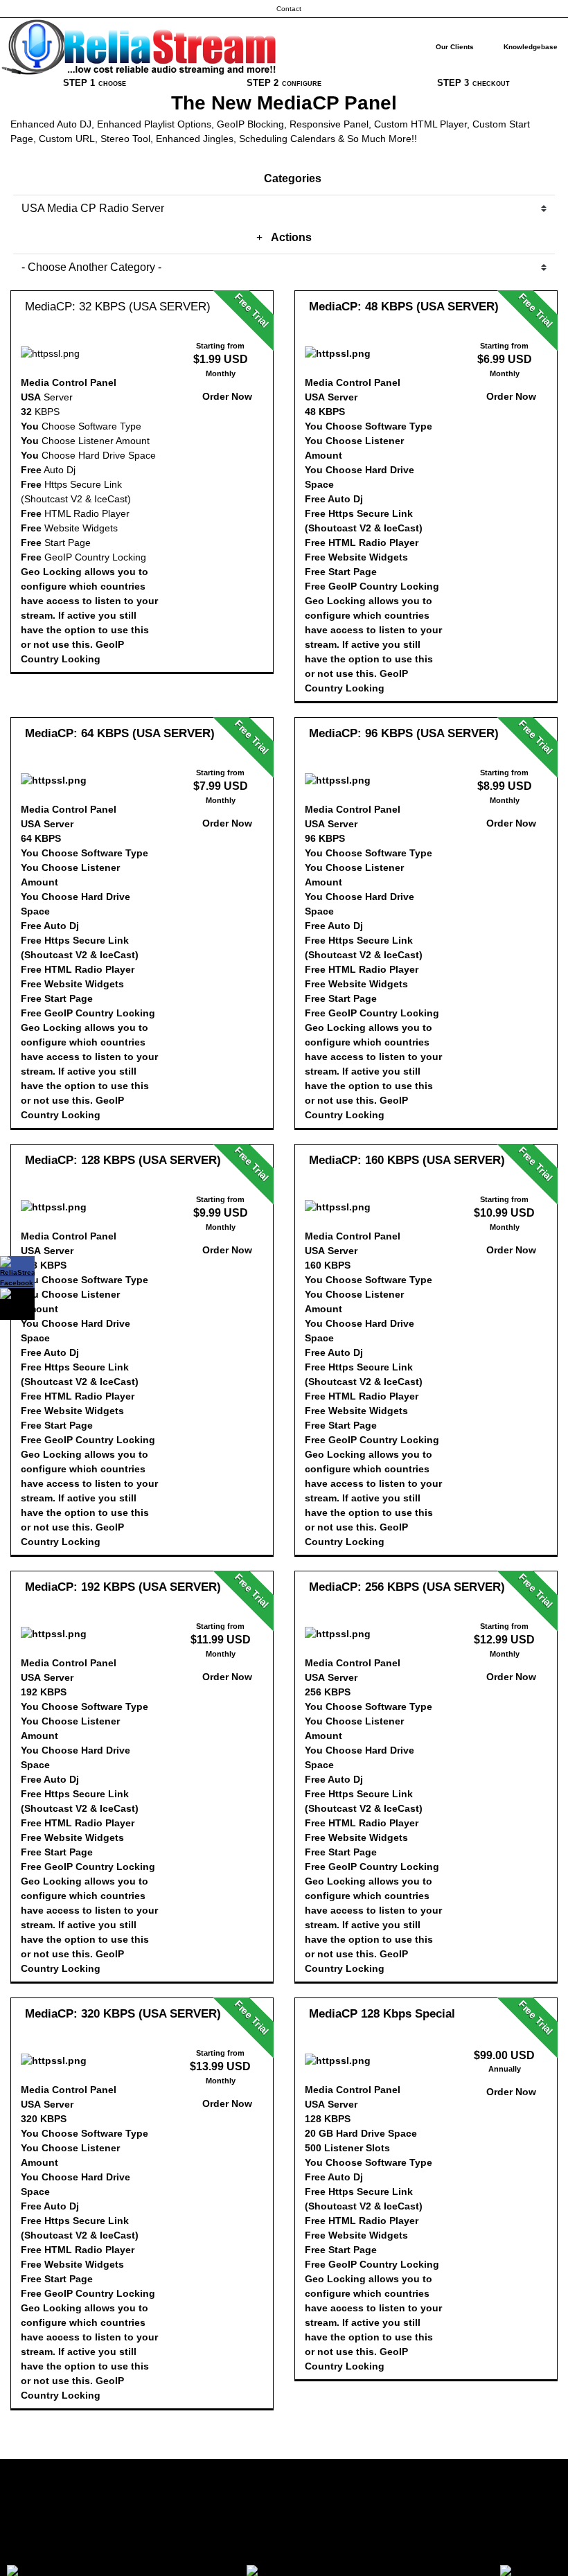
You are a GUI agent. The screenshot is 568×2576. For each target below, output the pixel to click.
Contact (289, 9)
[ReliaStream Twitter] (17, 1304)
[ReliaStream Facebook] (17, 1272)
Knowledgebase (531, 47)
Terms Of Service (284, 2490)
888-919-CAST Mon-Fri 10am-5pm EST (284, 2554)
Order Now (226, 396)
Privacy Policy (284, 2522)
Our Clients (455, 47)
